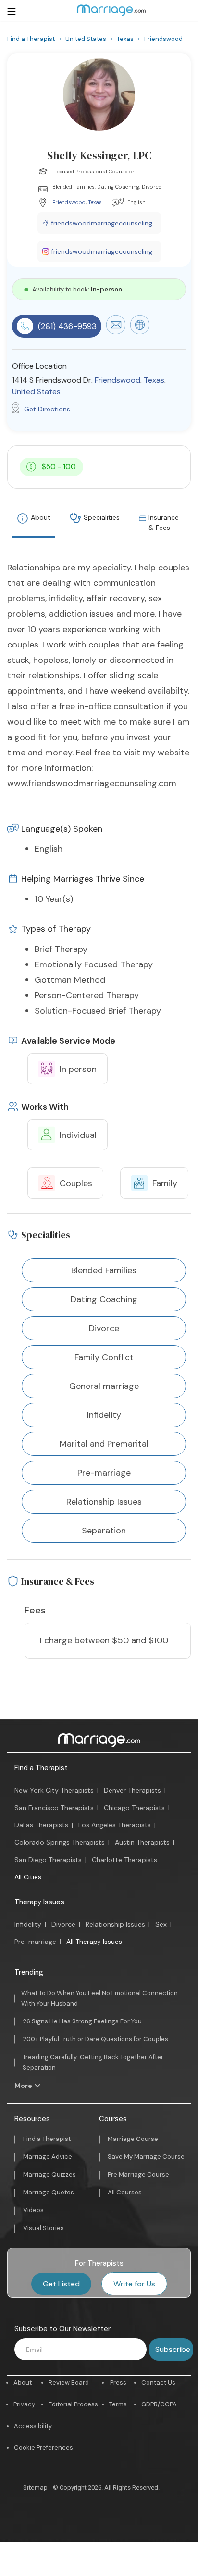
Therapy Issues (39, 1902)
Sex (161, 1924)
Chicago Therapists (134, 1808)
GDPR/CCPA (159, 2404)
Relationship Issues (115, 1924)
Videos (33, 2210)
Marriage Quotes (49, 2192)
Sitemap (35, 2488)
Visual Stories (43, 2228)
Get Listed (61, 2284)
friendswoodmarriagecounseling (102, 223)
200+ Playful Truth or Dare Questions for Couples (96, 2039)
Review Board (69, 2383)
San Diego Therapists (48, 1860)
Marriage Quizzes (49, 2174)
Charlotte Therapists (124, 1860)
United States (36, 391)
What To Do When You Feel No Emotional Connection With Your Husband (99, 1998)
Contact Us (158, 2383)
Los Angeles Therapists (115, 1825)
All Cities (28, 1877)
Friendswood (69, 202)
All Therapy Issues (94, 1942)
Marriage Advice (48, 2157)
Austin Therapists (142, 1842)
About (41, 517)
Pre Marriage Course (138, 2174)
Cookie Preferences (43, 2448)
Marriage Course (133, 2139)
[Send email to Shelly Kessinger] (116, 332)
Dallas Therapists (41, 1825)
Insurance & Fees (164, 522)
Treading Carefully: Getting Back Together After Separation (93, 2062)
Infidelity (28, 1924)
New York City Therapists (54, 1790)
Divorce (63, 1924)
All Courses (125, 2192)
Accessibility (33, 2426)
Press (118, 2383)
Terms (118, 2404)
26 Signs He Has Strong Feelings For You (82, 2021)
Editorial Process (73, 2404)
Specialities (102, 517)
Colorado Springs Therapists (60, 1842)
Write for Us (134, 2284)
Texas (95, 202)
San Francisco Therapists (54, 1808)
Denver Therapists (132, 1790)
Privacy (24, 2404)
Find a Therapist (41, 1768)
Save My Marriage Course (146, 2157)
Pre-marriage (35, 1942)
